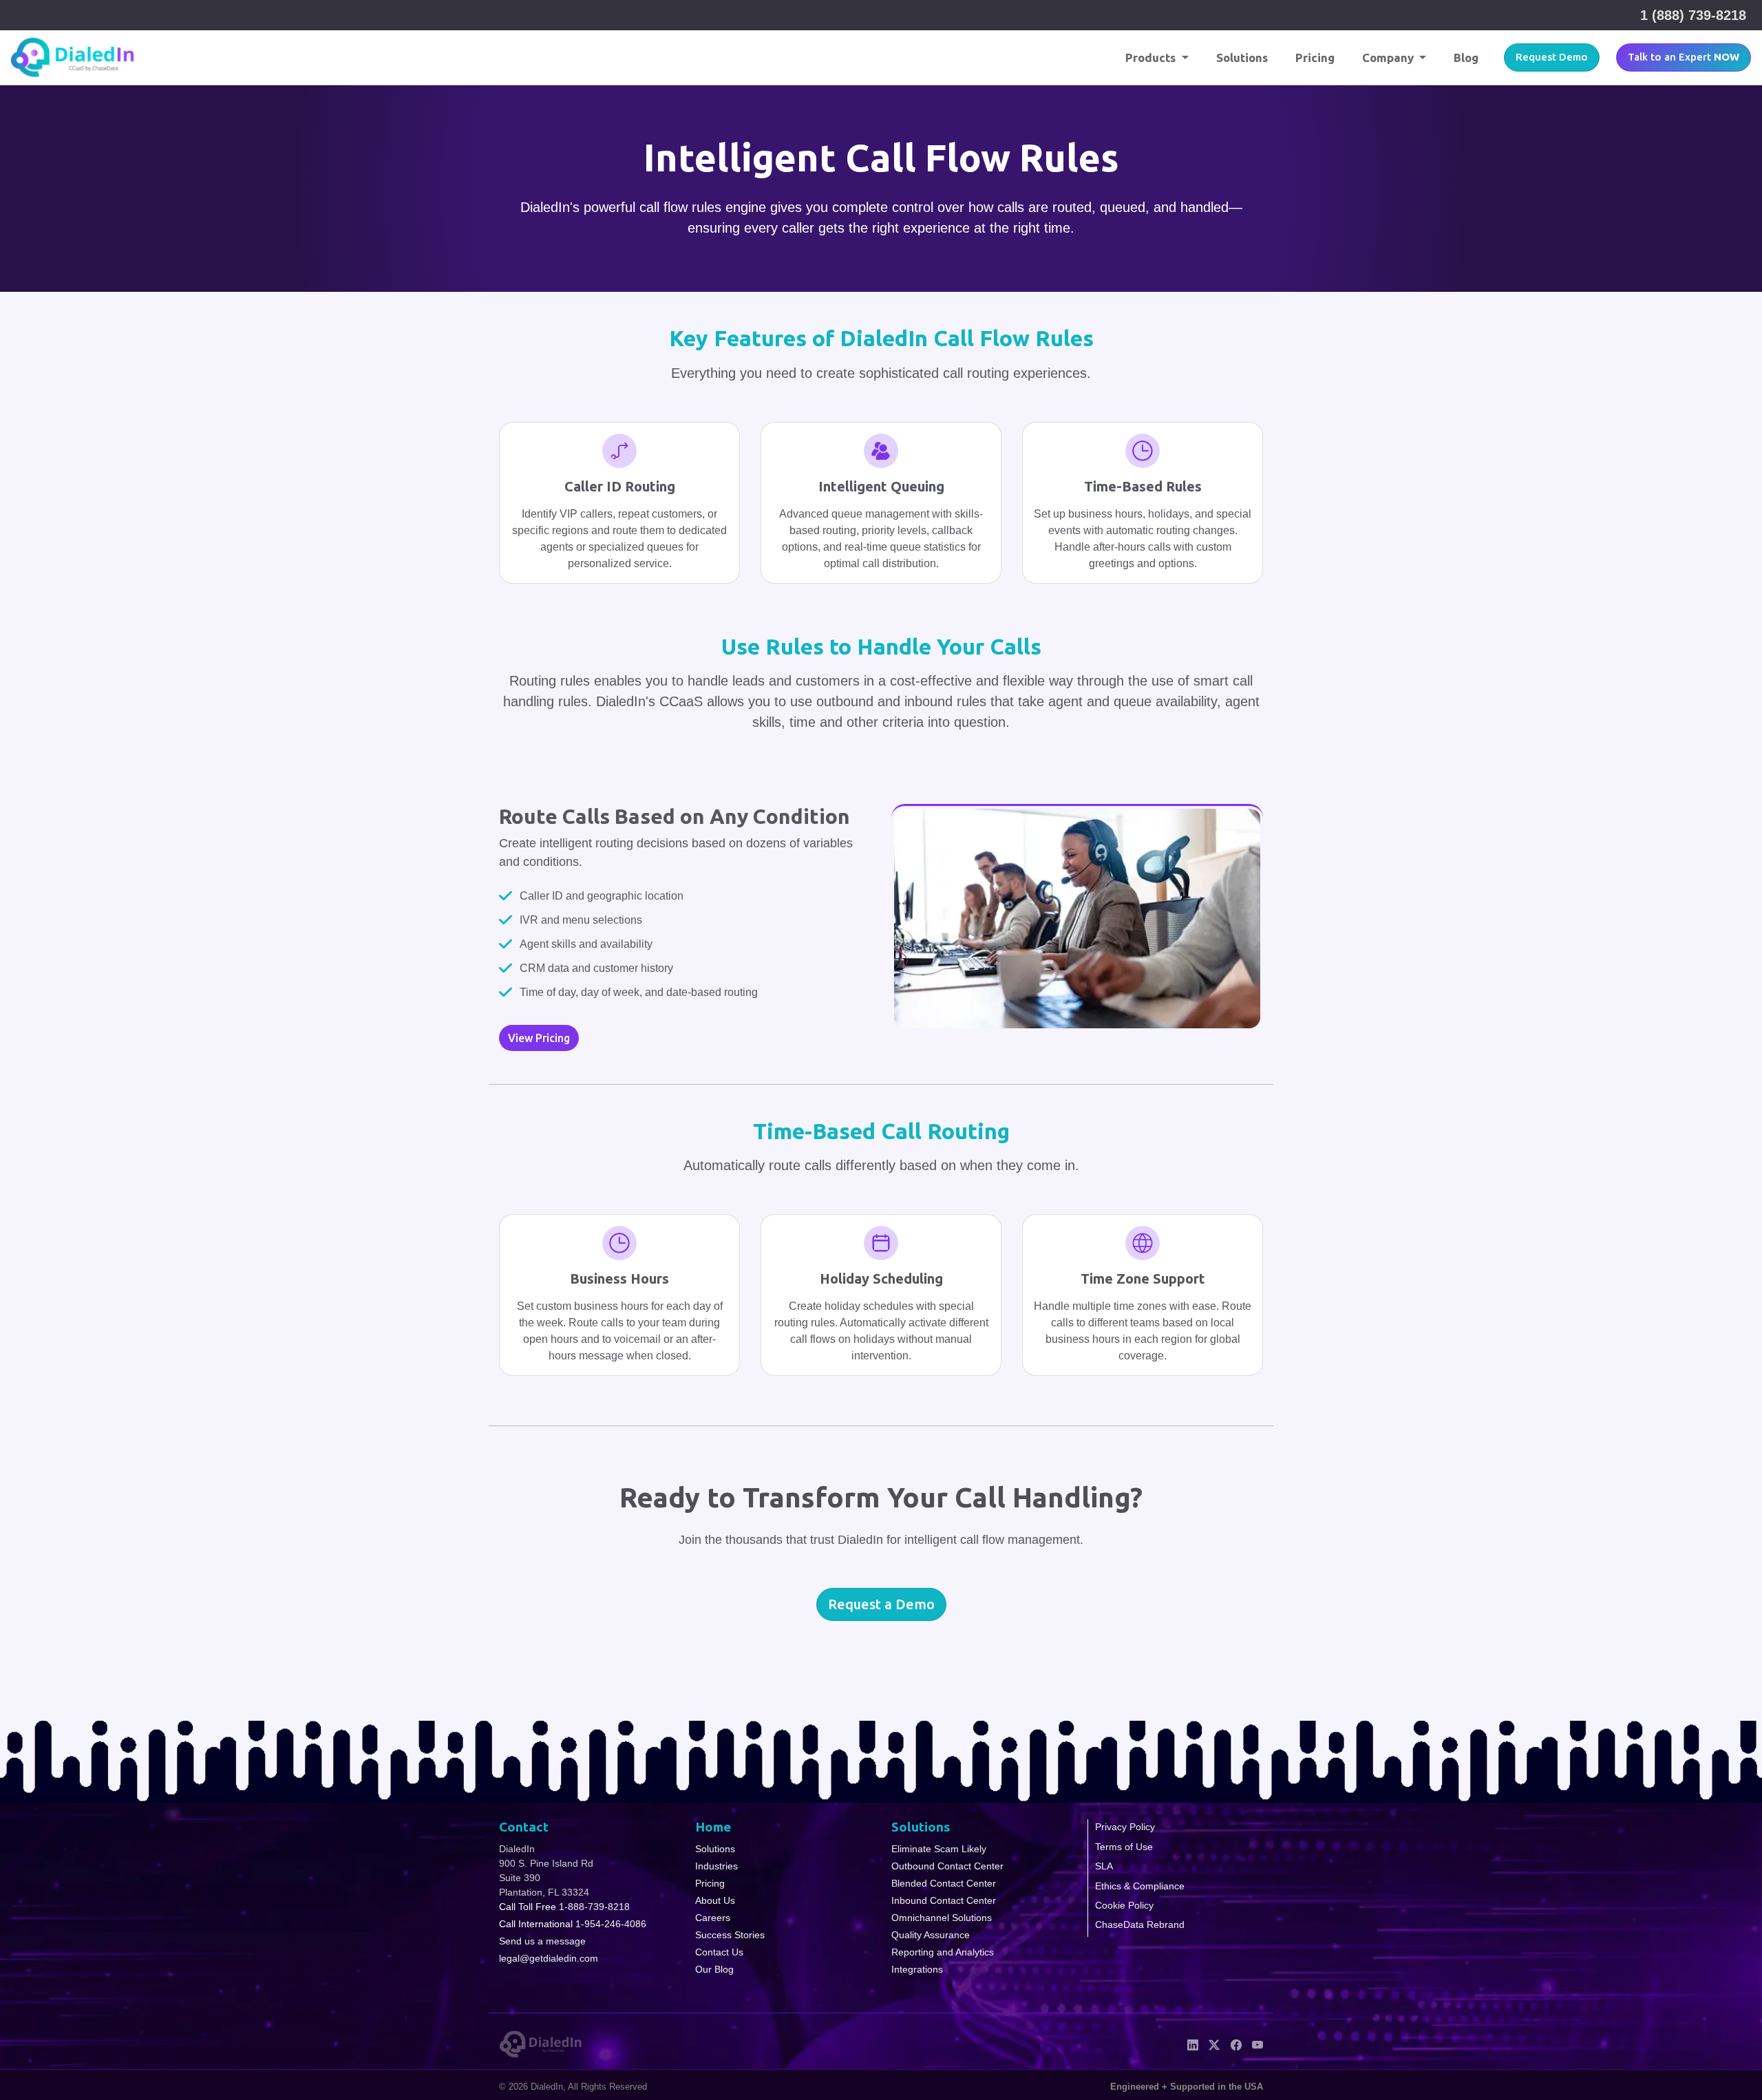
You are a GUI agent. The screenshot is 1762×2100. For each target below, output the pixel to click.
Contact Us (719, 1952)
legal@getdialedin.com (549, 1958)
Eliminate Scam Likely (939, 1849)
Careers (713, 1918)
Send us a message (542, 1941)
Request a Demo (881, 1604)
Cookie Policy (1124, 1905)
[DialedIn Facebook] (1236, 2044)
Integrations (917, 1969)
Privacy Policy (1125, 1827)
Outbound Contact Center (947, 1866)
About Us (715, 1900)
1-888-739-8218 (594, 1907)
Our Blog (714, 1969)
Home (713, 1827)
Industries (717, 1866)
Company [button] (1389, 57)
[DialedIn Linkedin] (1193, 2044)
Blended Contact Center (944, 1883)
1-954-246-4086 (611, 1924)
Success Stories (730, 1935)
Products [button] (1152, 57)
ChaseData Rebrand (1140, 1924)
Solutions (1242, 57)
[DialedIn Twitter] (1214, 2044)
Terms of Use (1124, 1847)
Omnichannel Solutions (942, 1918)
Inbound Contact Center (944, 1900)
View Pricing (539, 1038)
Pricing (1315, 57)
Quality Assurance (931, 1935)
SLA (1104, 1866)
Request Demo (1552, 57)
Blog (1466, 57)
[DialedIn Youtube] (1257, 2044)
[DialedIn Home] (73, 57)
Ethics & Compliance (1140, 1886)
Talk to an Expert (1684, 57)
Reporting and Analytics (943, 1952)
